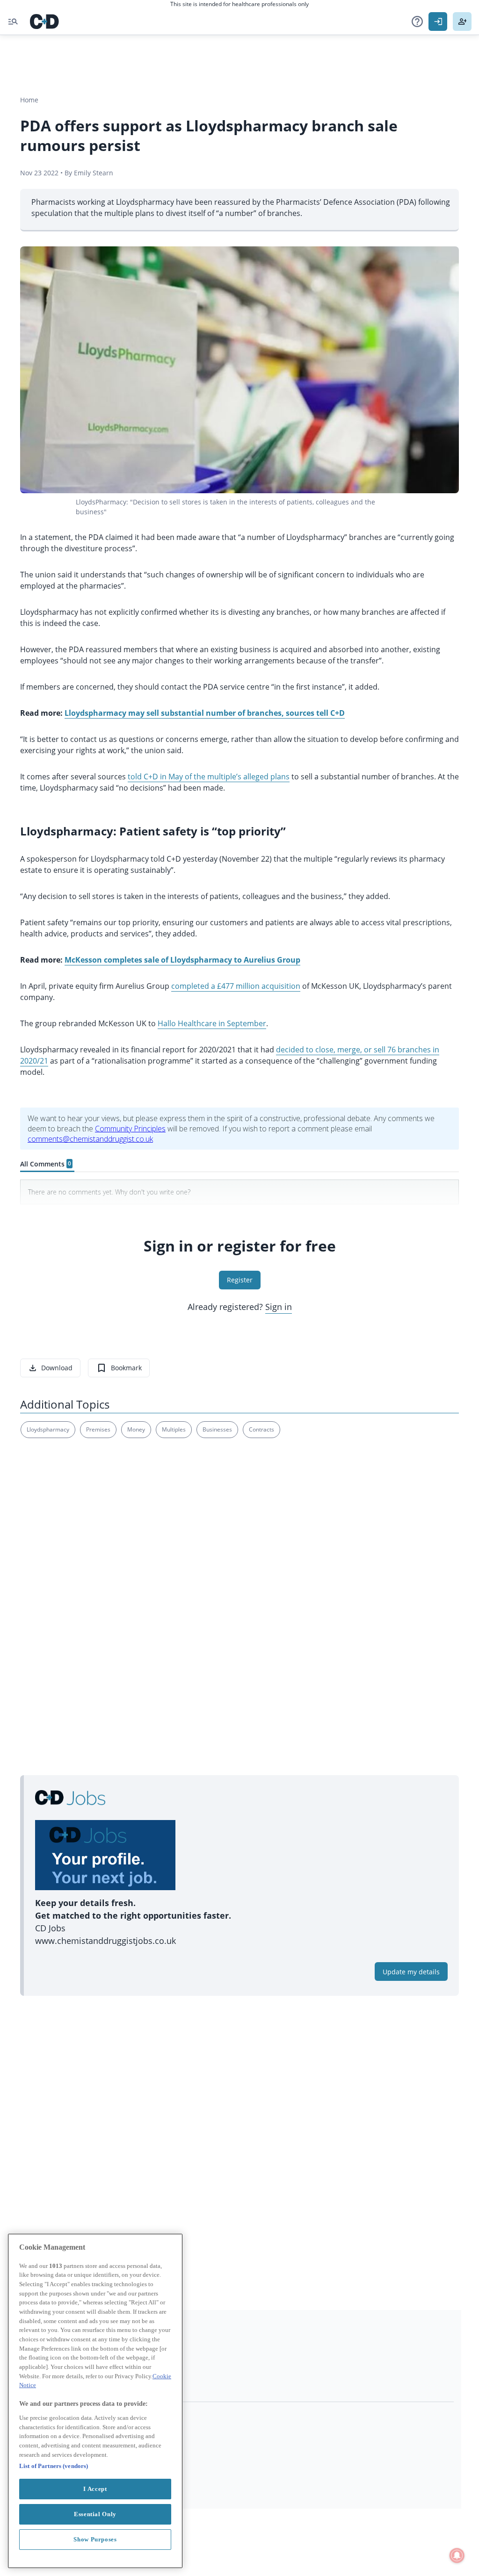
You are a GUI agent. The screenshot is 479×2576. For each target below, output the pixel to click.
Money (136, 1429)
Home (29, 100)
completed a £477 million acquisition (236, 986)
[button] (417, 22)
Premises (98, 1429)
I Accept (95, 2489)
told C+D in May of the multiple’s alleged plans (209, 777)
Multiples (174, 1429)
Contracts (261, 1429)
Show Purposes (95, 2539)
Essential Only (95, 2514)
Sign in (279, 1307)
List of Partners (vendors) (54, 2466)
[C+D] (44, 22)
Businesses (217, 1429)
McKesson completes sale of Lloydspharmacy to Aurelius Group (182, 960)
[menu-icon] (13, 22)
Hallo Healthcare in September (212, 1023)
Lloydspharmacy (48, 1429)
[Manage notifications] (457, 2555)
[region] (95, 2401)
